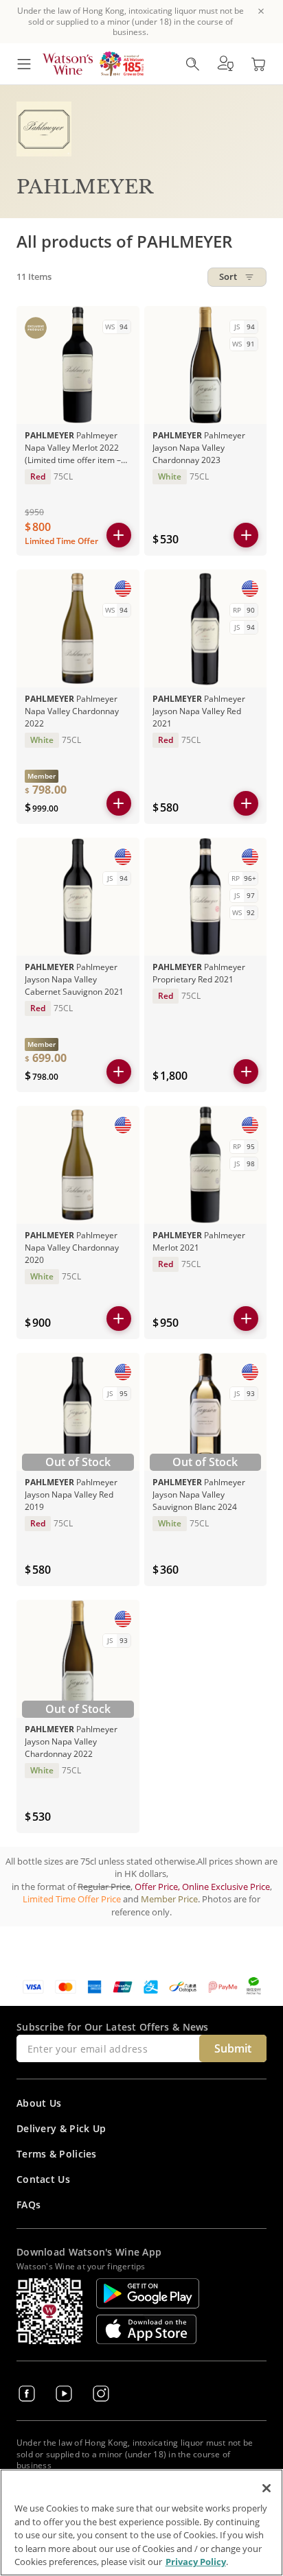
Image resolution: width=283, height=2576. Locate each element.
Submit (233, 2048)
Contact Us (43, 2179)
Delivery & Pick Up (61, 2128)
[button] (225, 64)
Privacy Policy (196, 2562)
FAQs (29, 2205)
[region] (141, 2522)
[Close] (267, 2488)
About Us (39, 2103)
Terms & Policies (57, 2154)
